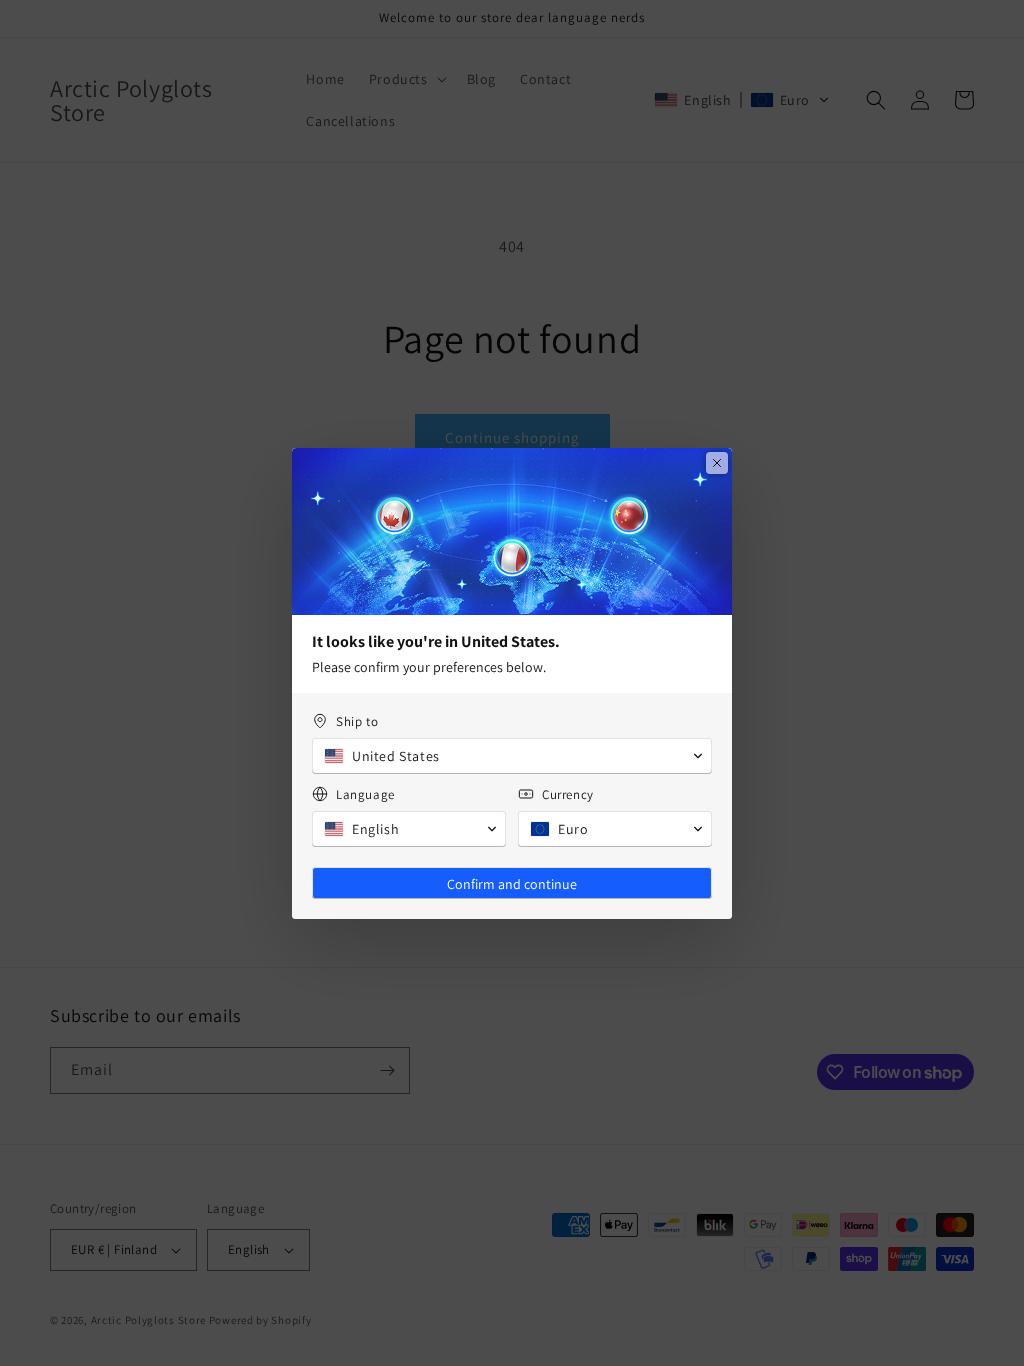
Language (365, 794)
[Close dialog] (717, 463)
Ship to (357, 721)
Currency (568, 794)
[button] (512, 756)
